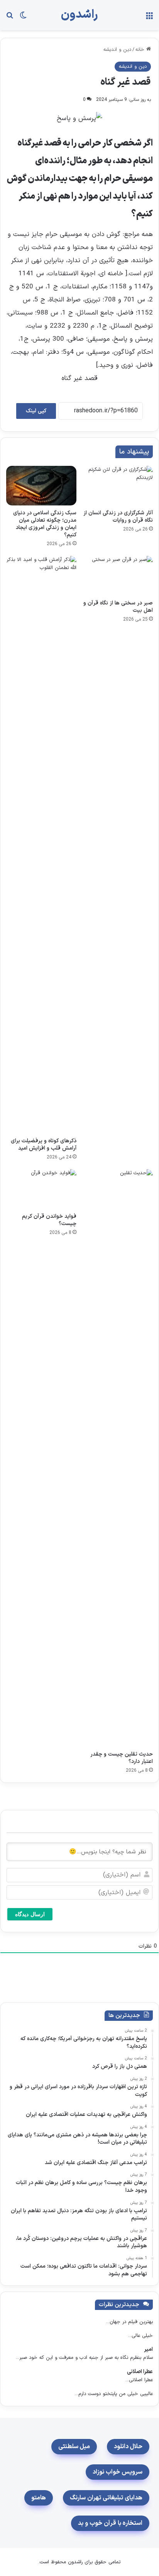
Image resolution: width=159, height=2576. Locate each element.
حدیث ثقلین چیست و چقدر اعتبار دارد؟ (122, 1758)
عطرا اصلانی (140, 2372)
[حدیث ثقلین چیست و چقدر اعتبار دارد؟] (118, 1458)
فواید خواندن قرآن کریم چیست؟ (49, 1220)
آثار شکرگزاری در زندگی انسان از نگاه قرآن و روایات (118, 517)
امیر (148, 2349)
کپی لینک (36, 411)
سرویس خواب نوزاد (118, 2472)
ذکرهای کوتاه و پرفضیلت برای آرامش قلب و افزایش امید (44, 1145)
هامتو (39, 2498)
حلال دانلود (128, 2447)
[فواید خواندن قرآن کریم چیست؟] (41, 1189)
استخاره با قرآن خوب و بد (110, 2523)
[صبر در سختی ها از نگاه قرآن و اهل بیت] (118, 576)
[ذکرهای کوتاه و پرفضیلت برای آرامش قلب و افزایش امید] (41, 845)
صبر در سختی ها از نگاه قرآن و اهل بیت (118, 607)
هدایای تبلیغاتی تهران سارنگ (106, 2498)
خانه (141, 50)
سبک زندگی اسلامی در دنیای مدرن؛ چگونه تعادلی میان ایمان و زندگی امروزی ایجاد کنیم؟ (45, 524)
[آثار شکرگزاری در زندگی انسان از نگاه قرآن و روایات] (118, 486)
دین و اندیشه (117, 50)
